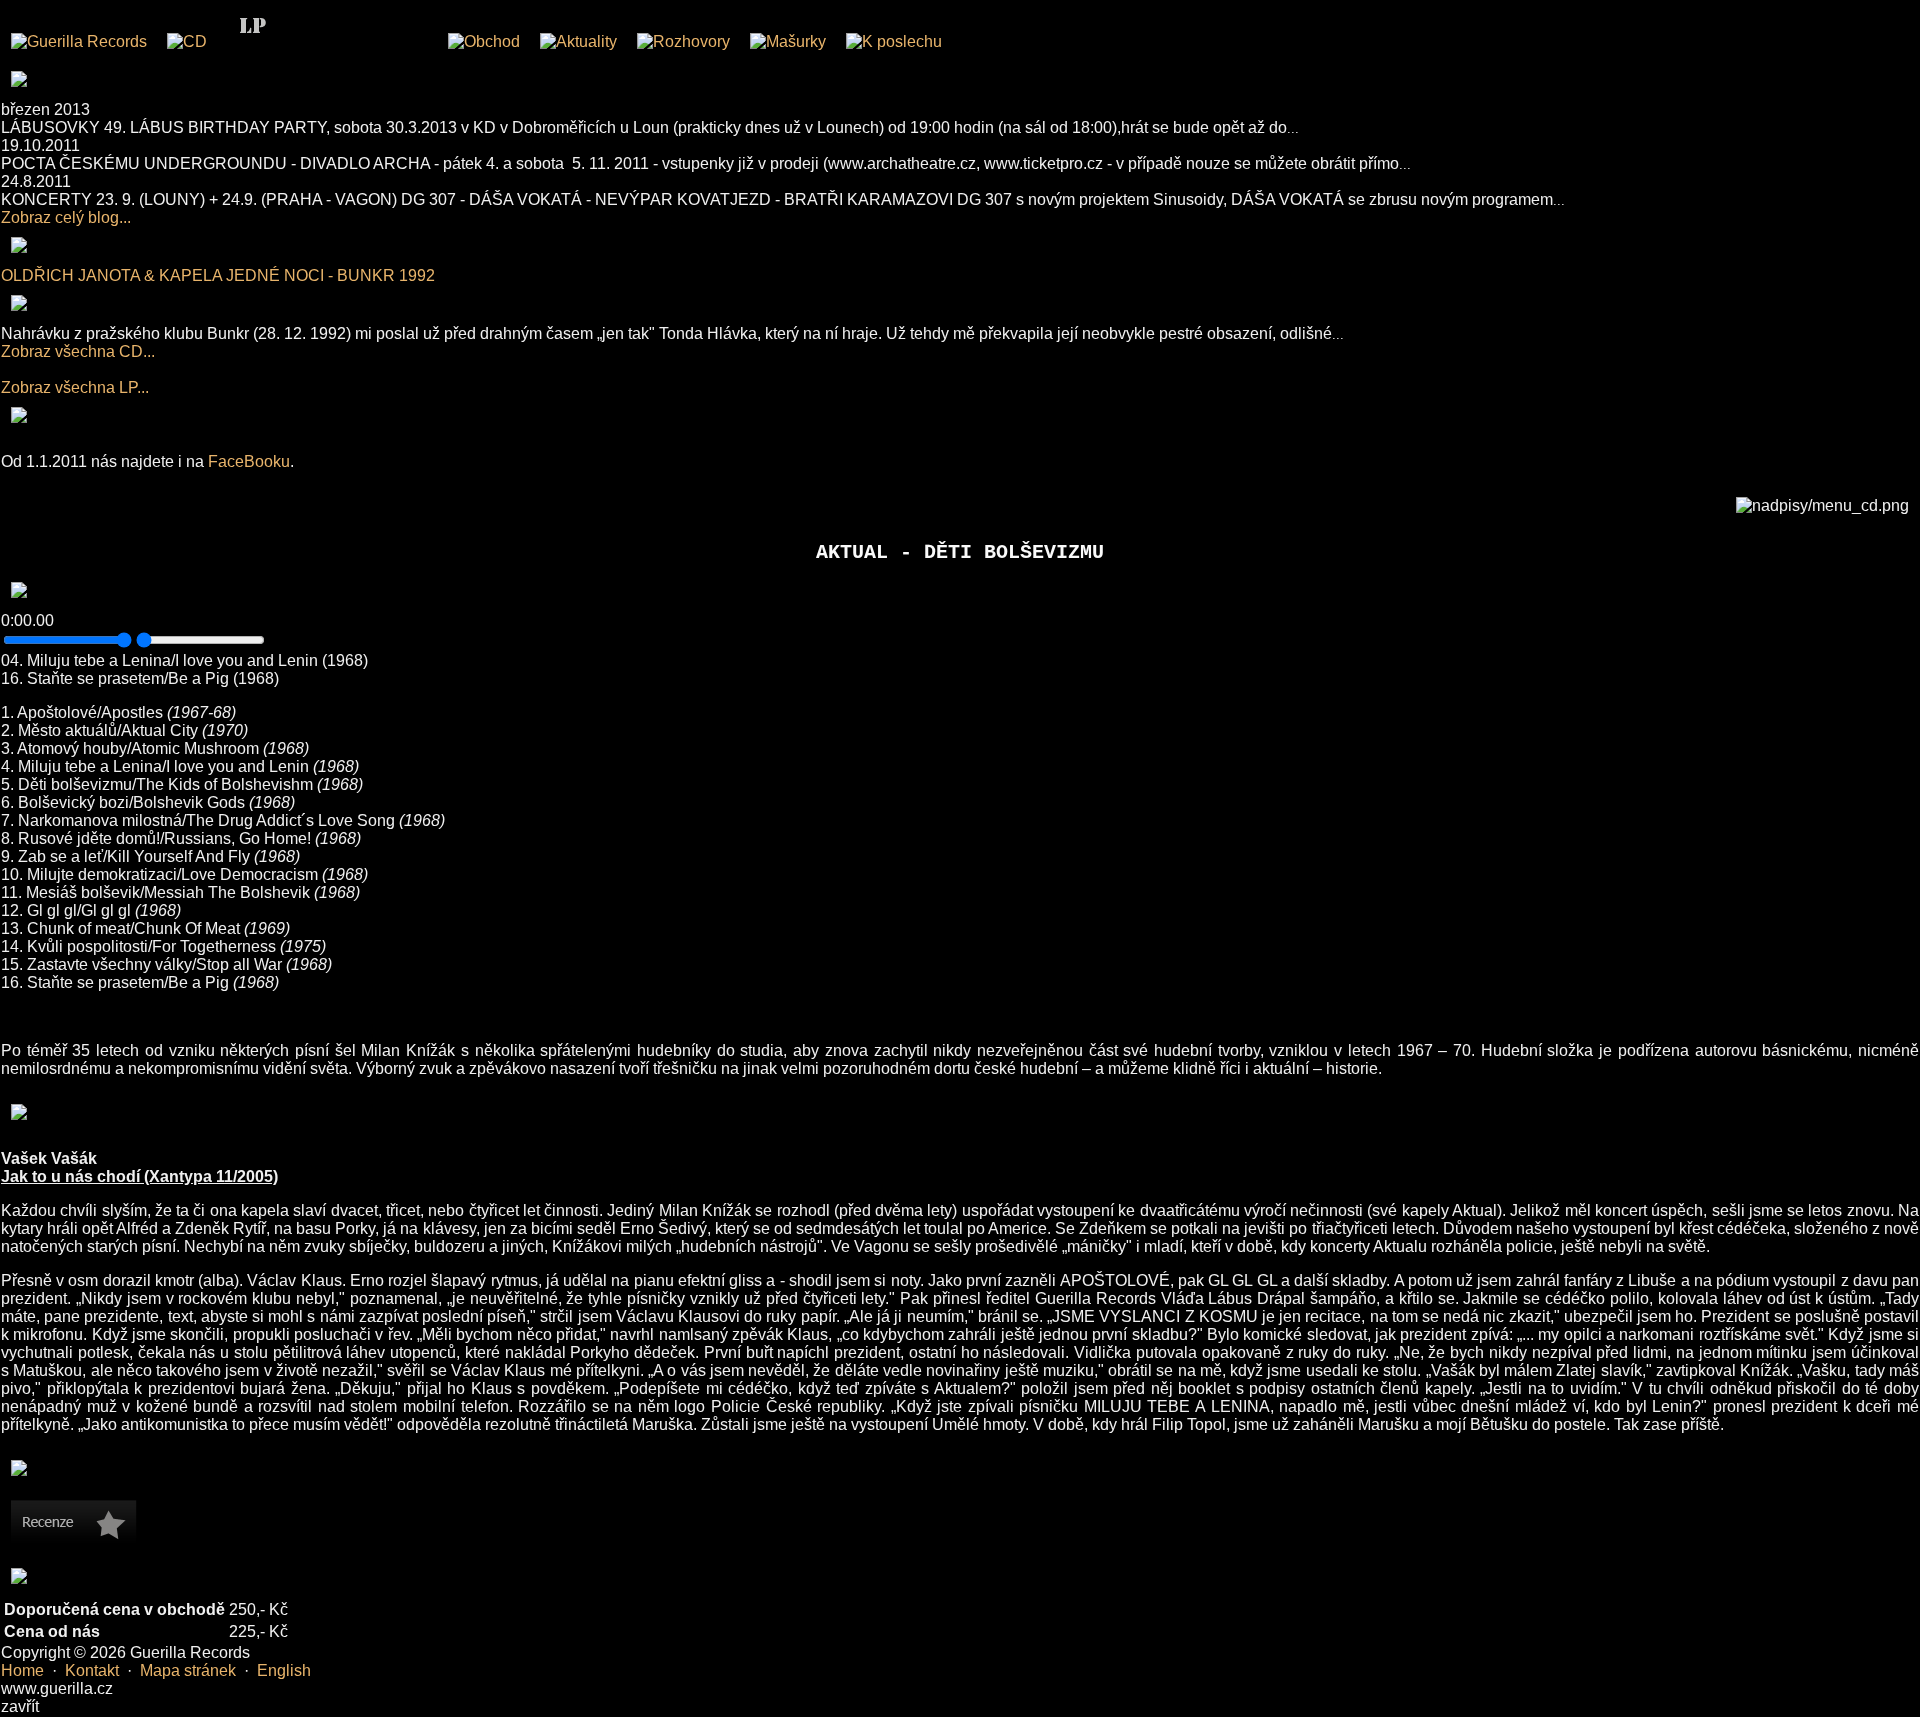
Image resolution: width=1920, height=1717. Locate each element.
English (284, 1670)
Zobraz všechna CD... (78, 351)
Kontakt (92, 1670)
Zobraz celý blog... (66, 217)
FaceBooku (249, 461)
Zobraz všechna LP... (75, 387)
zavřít (20, 1706)
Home (22, 1670)
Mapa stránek (188, 1670)
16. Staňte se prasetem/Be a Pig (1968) (140, 678)
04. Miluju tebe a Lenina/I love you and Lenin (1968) (184, 660)
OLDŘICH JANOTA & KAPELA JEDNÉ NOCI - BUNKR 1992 (218, 275)
